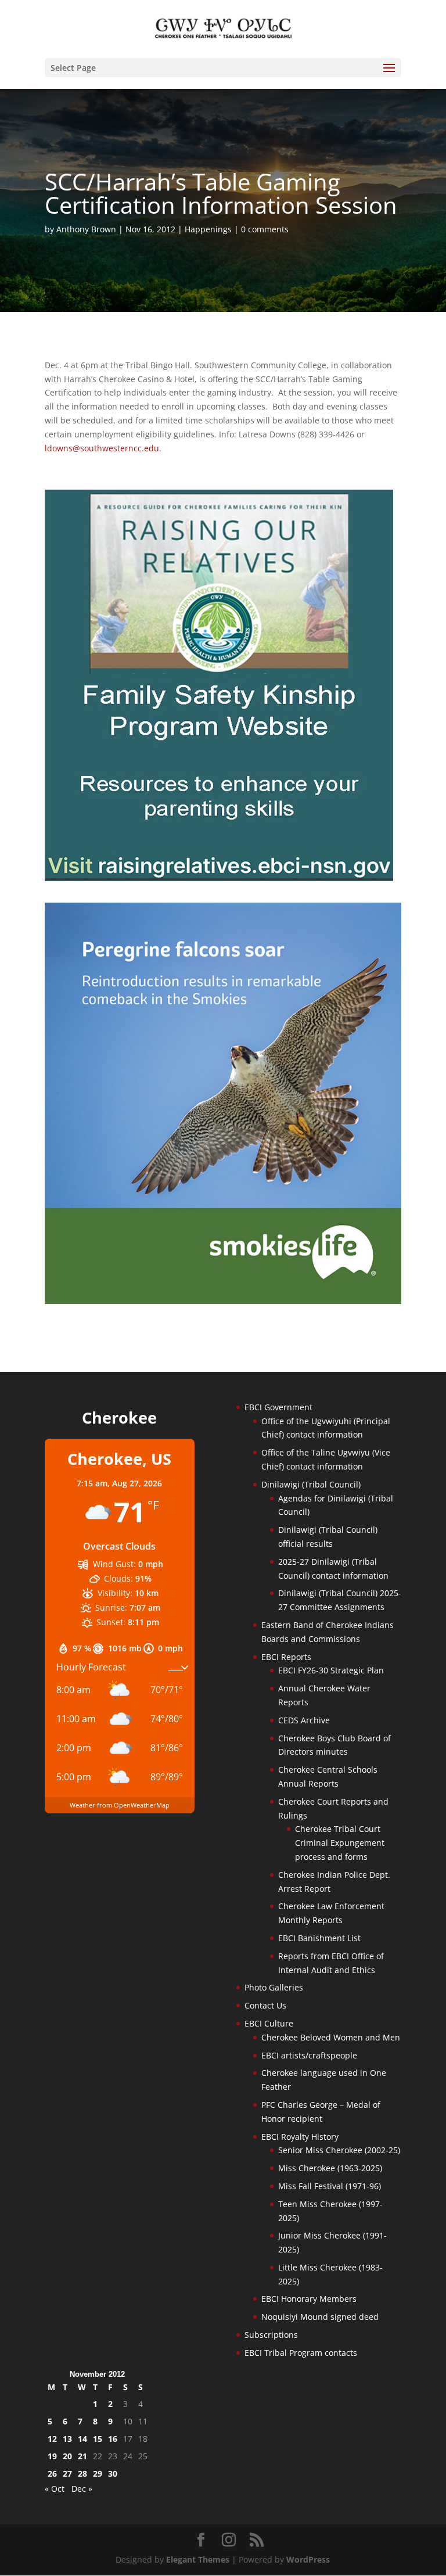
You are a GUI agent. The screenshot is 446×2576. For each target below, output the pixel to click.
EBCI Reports (286, 1657)
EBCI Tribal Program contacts (301, 2353)
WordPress (308, 2559)
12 (52, 2439)
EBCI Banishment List (319, 1938)
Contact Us (265, 2005)
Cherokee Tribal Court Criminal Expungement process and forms (340, 1843)
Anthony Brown (86, 229)
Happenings (208, 229)
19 (52, 2456)
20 (67, 2456)
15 (98, 2439)
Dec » (82, 2489)
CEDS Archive (304, 1720)
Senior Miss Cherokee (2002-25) (339, 2150)
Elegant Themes (198, 2559)
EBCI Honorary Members (309, 2299)
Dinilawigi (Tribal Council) (311, 1484)
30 (113, 2473)
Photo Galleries (274, 1987)
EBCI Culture (269, 2023)
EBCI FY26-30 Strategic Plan (331, 1670)
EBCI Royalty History (300, 2137)
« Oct (55, 2489)
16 (113, 2439)
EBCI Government (278, 1407)
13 (67, 2439)
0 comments (265, 229)
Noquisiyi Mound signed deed (320, 2317)
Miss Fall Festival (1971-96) (330, 2186)
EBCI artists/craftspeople (309, 2055)
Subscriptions (271, 2335)
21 (82, 2456)
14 (82, 2439)
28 (82, 2473)
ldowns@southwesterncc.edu (102, 448)
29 (98, 2473)
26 (52, 2473)
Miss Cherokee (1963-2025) (330, 2168)
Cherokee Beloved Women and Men (331, 2037)
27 (67, 2473)
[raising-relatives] (219, 878)
